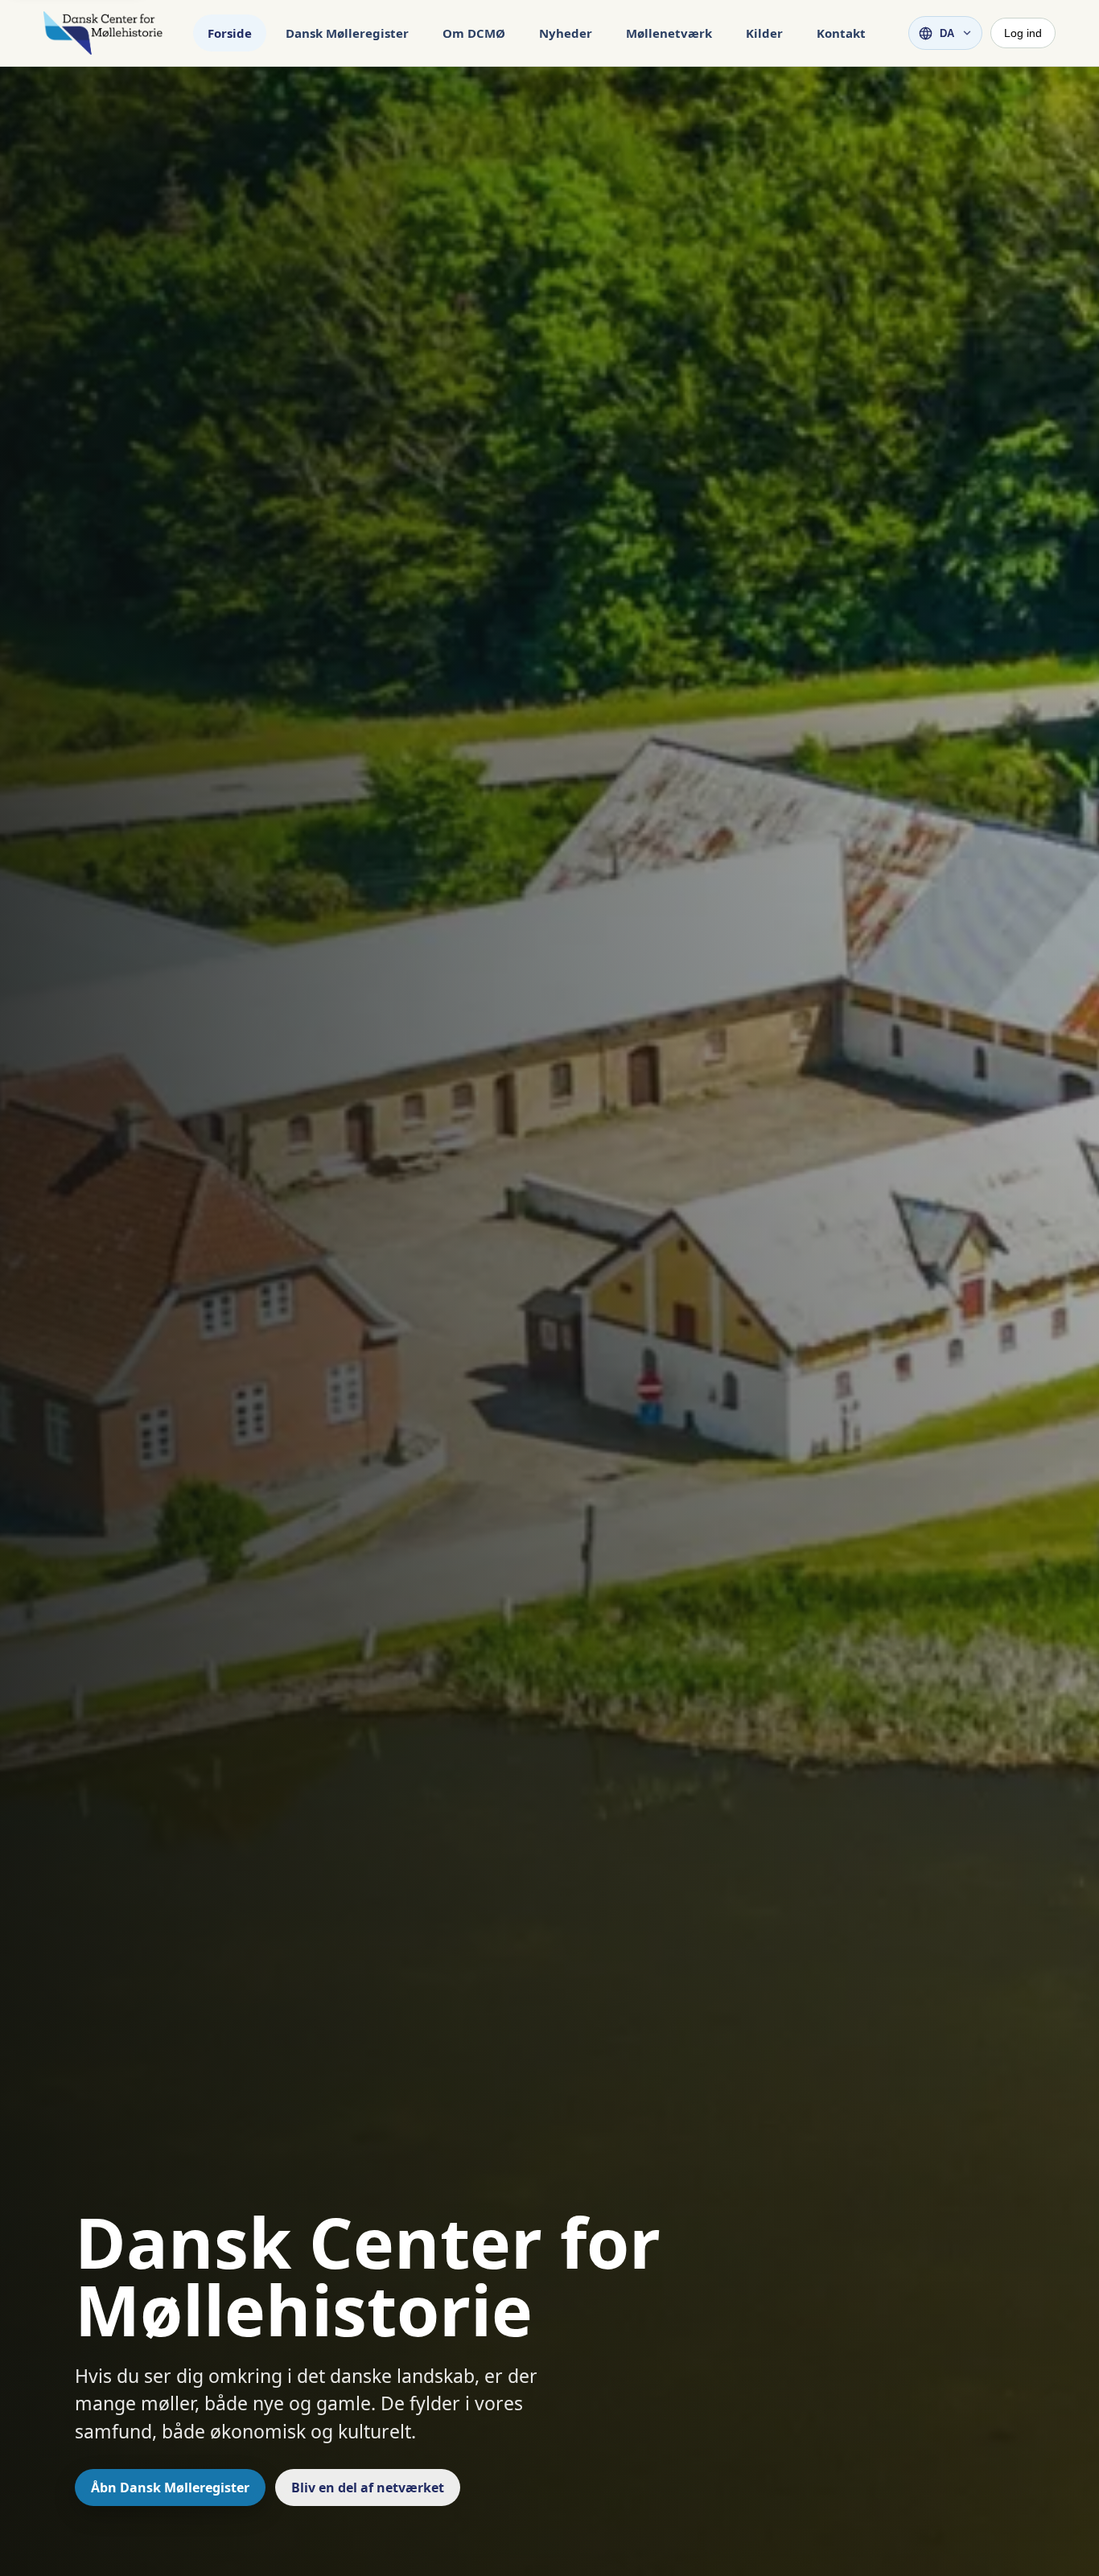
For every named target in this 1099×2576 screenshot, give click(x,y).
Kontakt (841, 33)
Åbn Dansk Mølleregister (170, 2488)
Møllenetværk (669, 33)
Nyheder (566, 33)
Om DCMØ (474, 33)
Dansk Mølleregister (347, 33)
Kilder (764, 33)
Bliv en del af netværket (368, 2488)
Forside (230, 33)
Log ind (1023, 33)
